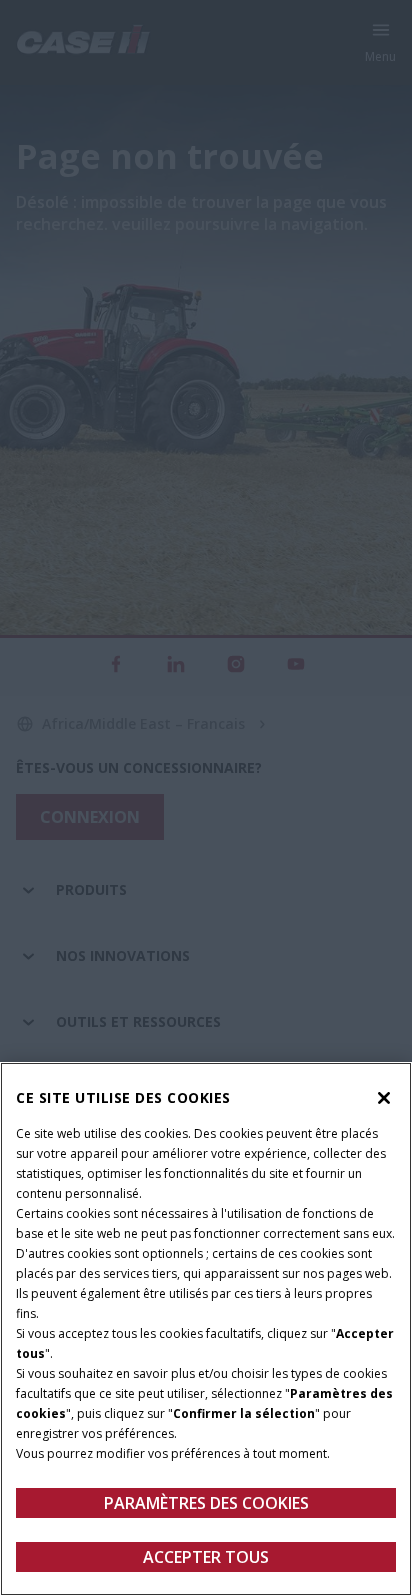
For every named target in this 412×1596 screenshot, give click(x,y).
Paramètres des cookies (206, 1503)
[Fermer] (384, 1098)
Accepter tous (206, 1557)
